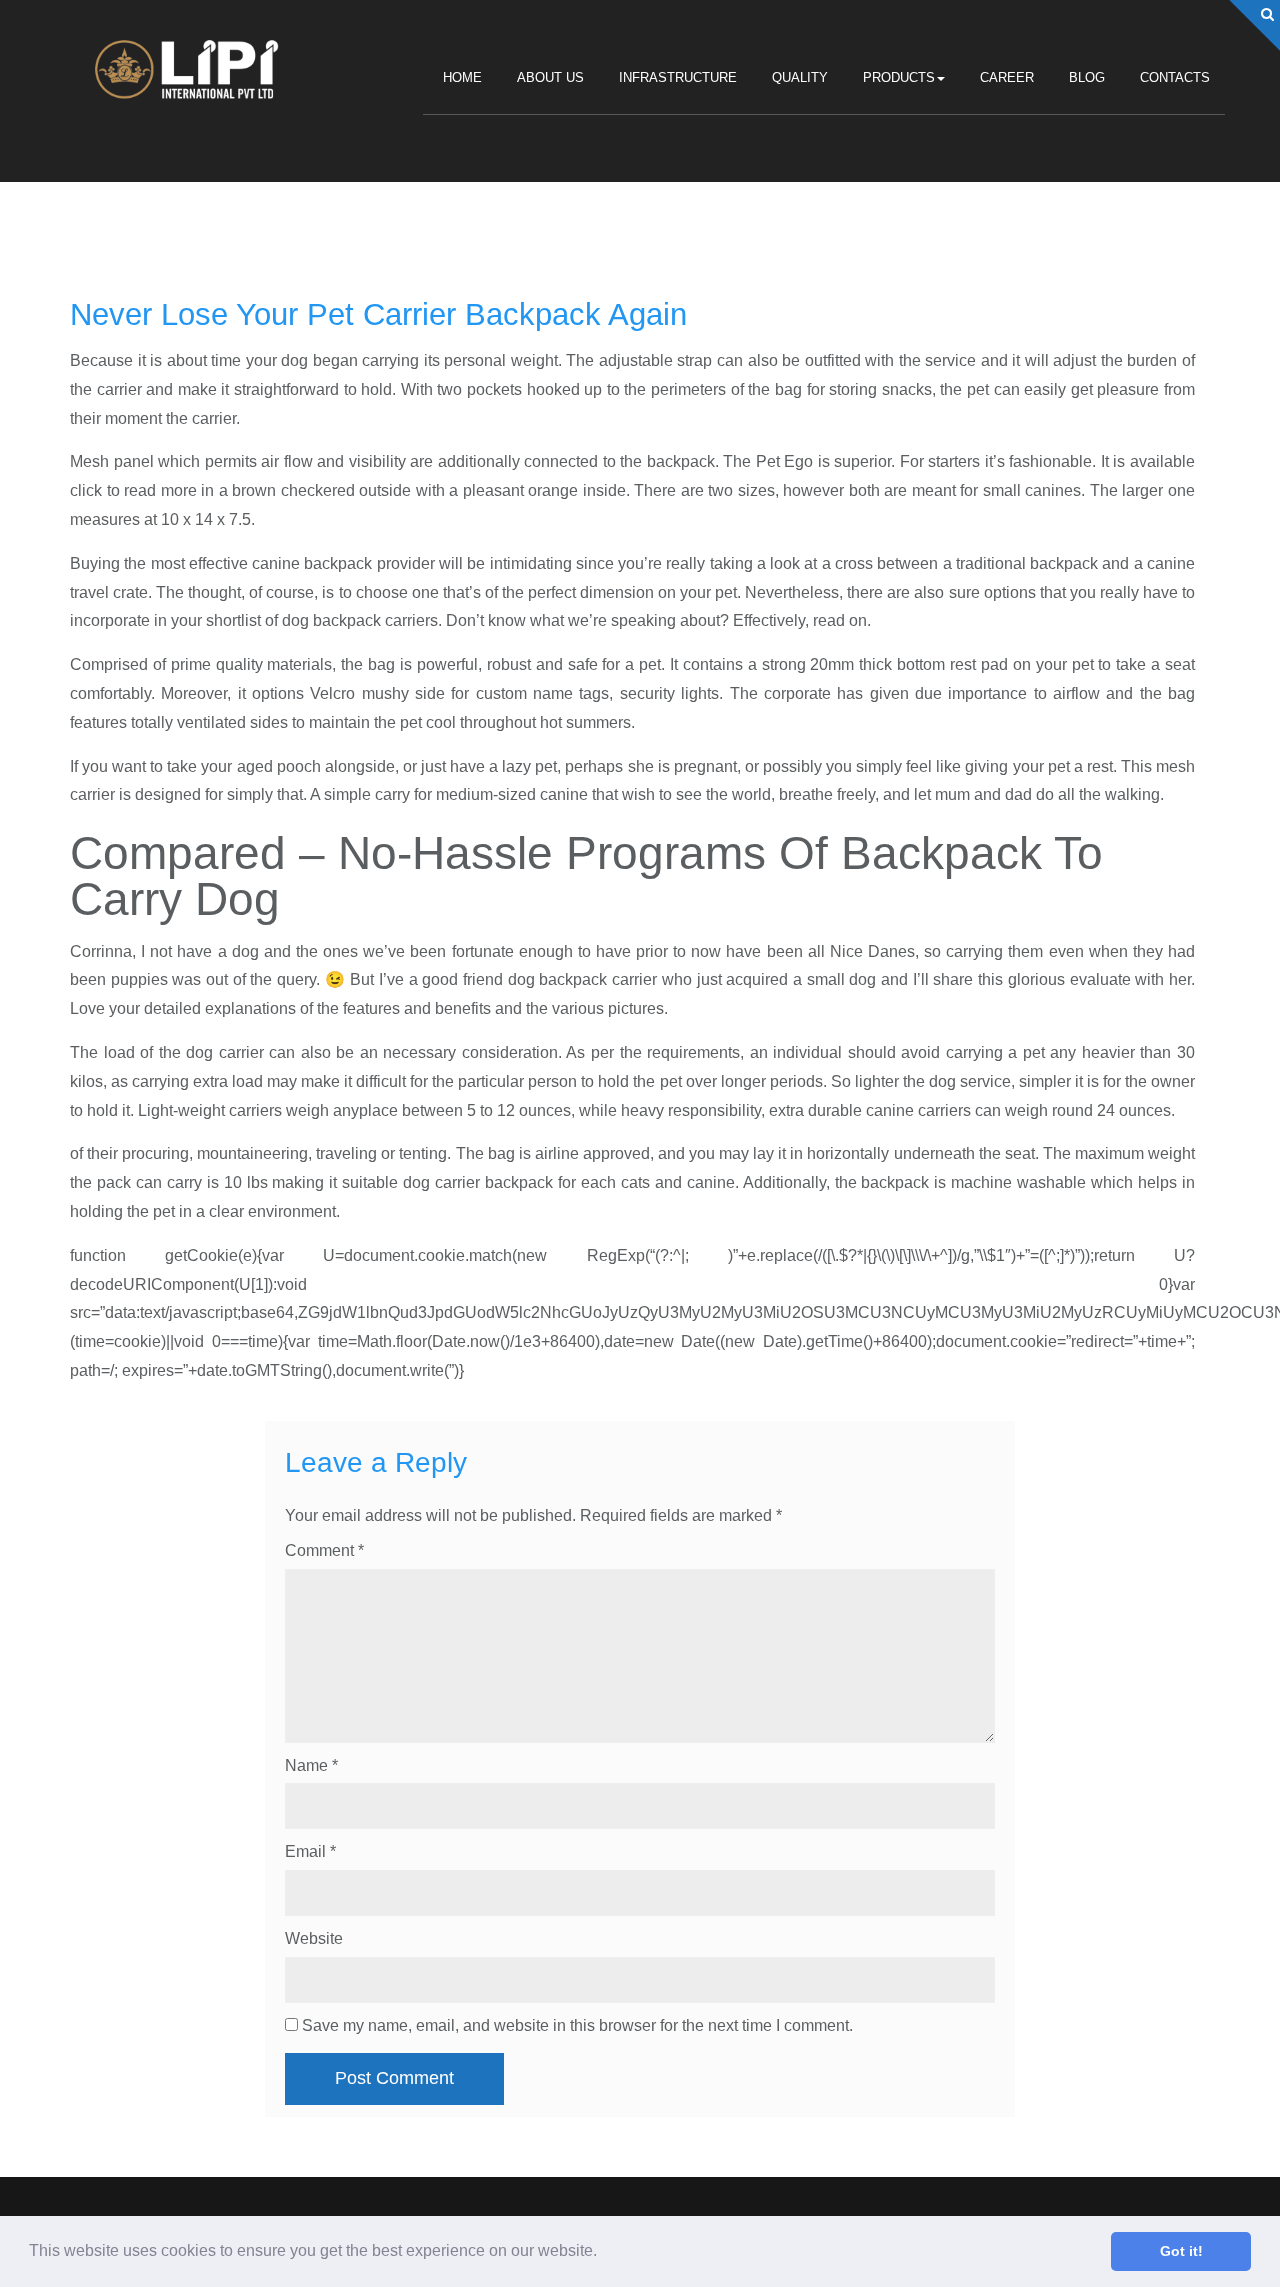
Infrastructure (678, 78)
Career (1007, 78)
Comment (324, 1550)
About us (550, 78)
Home (462, 78)
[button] (604, 2253)
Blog (1087, 78)
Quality (800, 78)
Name (311, 1765)
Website (314, 1938)
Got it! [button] (1181, 2251)
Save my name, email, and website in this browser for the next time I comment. (577, 2025)
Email (310, 1851)
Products (899, 78)
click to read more (133, 490)
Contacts (1175, 78)
